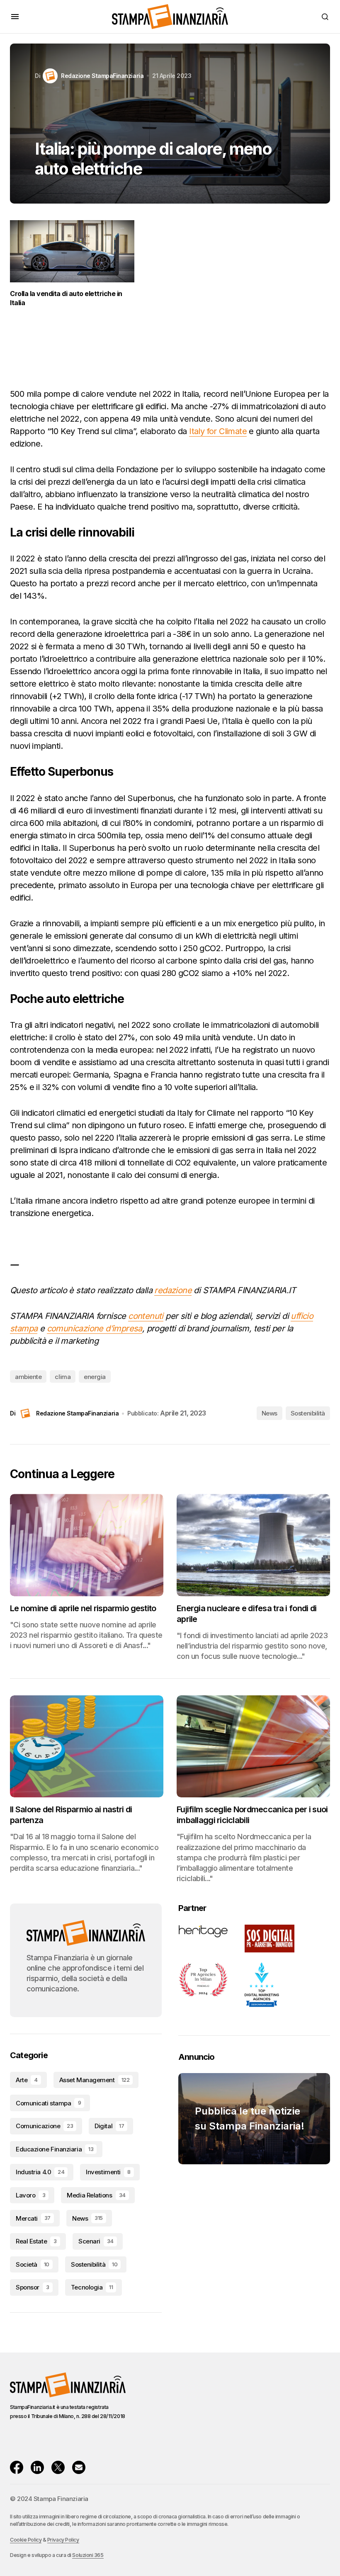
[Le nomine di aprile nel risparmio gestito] (87, 1545)
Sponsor (33, 2287)
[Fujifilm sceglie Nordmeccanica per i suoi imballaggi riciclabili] (253, 1747)
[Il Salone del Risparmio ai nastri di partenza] (87, 1747)
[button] (15, 17)
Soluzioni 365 (88, 2555)
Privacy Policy (63, 2540)
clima (63, 1377)
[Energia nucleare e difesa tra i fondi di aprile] (253, 1545)
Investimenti (108, 2172)
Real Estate (36, 2241)
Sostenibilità (308, 1413)
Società (33, 2264)
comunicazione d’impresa (95, 1328)
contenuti (146, 1316)
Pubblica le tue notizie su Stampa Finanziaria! (250, 2118)
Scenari (96, 2241)
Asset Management (94, 2080)
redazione (173, 1290)
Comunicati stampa (48, 2103)
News (270, 1413)
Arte (27, 2080)
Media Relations (96, 2195)
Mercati (33, 2218)
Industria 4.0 (40, 2172)
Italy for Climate (218, 431)
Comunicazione (44, 2126)
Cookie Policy (26, 2540)
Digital (109, 2126)
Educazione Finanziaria (55, 2149)
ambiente (28, 1377)
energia (95, 1377)
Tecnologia (92, 2287)
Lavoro (30, 2195)
